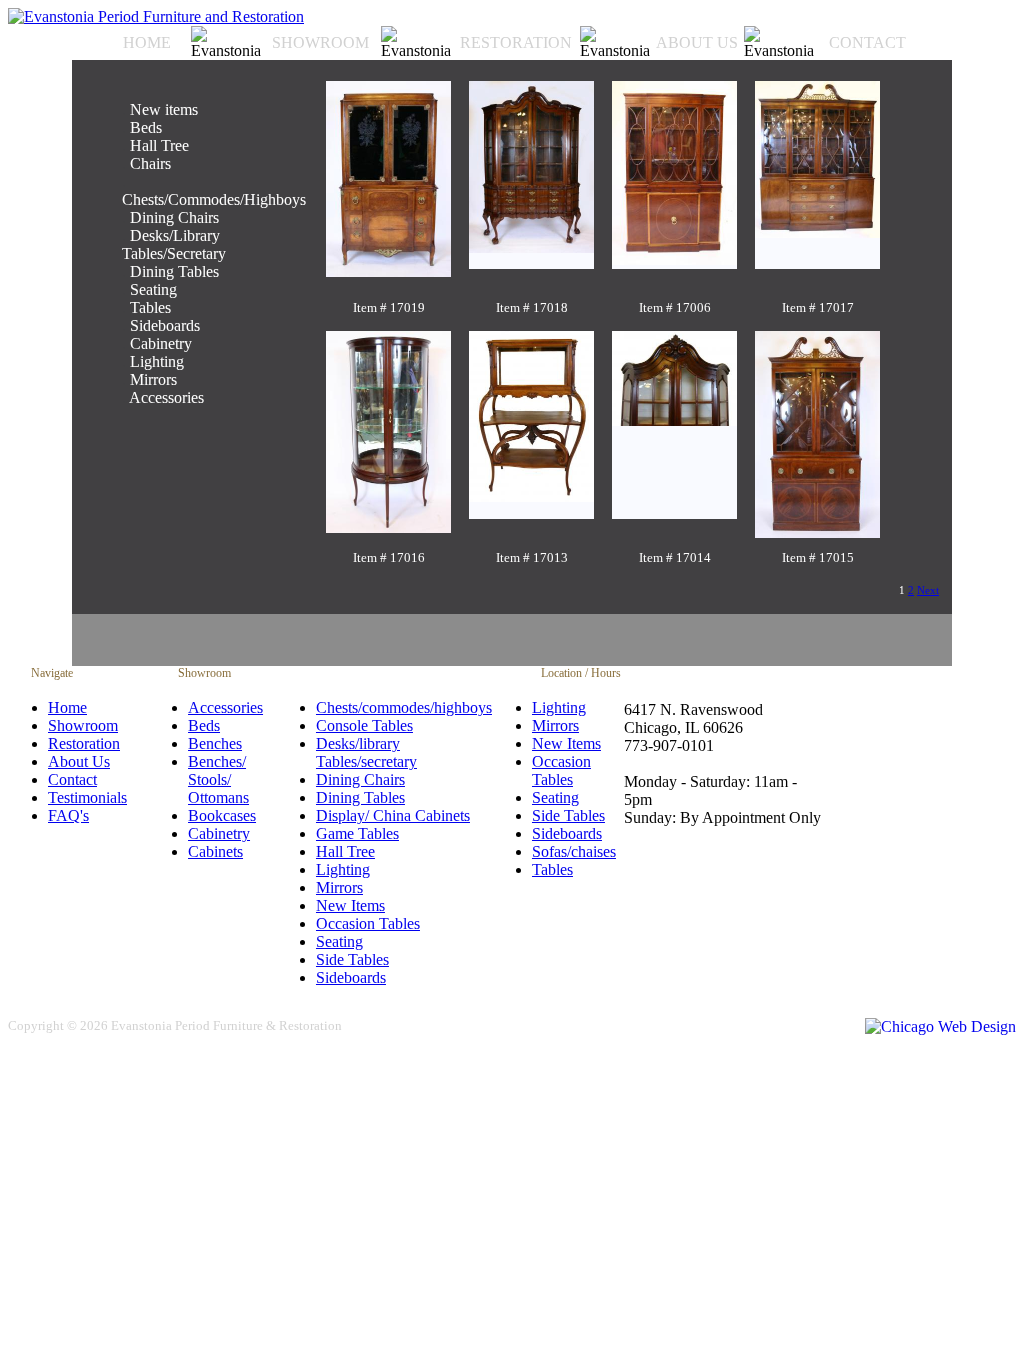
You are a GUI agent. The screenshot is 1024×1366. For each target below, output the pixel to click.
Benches (215, 743)
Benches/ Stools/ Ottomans (218, 779)
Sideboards (165, 325)
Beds (146, 127)
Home (67, 707)
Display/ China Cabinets (393, 815)
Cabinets (215, 851)
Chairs (150, 163)
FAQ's (68, 815)
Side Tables (352, 959)
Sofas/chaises (574, 851)
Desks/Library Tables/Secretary (174, 244)
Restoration (84, 743)
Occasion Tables (368, 923)
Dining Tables (174, 271)
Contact (72, 779)
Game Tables (357, 833)
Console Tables (364, 725)
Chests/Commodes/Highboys (214, 199)
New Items (350, 905)
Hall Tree (159, 145)
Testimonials (87, 797)
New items (164, 109)
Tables (552, 869)
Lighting (157, 361)
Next (928, 590)
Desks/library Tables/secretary (366, 752)
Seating (339, 941)
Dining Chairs (174, 217)
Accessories (166, 397)
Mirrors (153, 379)
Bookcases (222, 815)
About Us (79, 761)
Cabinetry (219, 833)
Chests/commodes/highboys (404, 707)
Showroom (83, 725)
